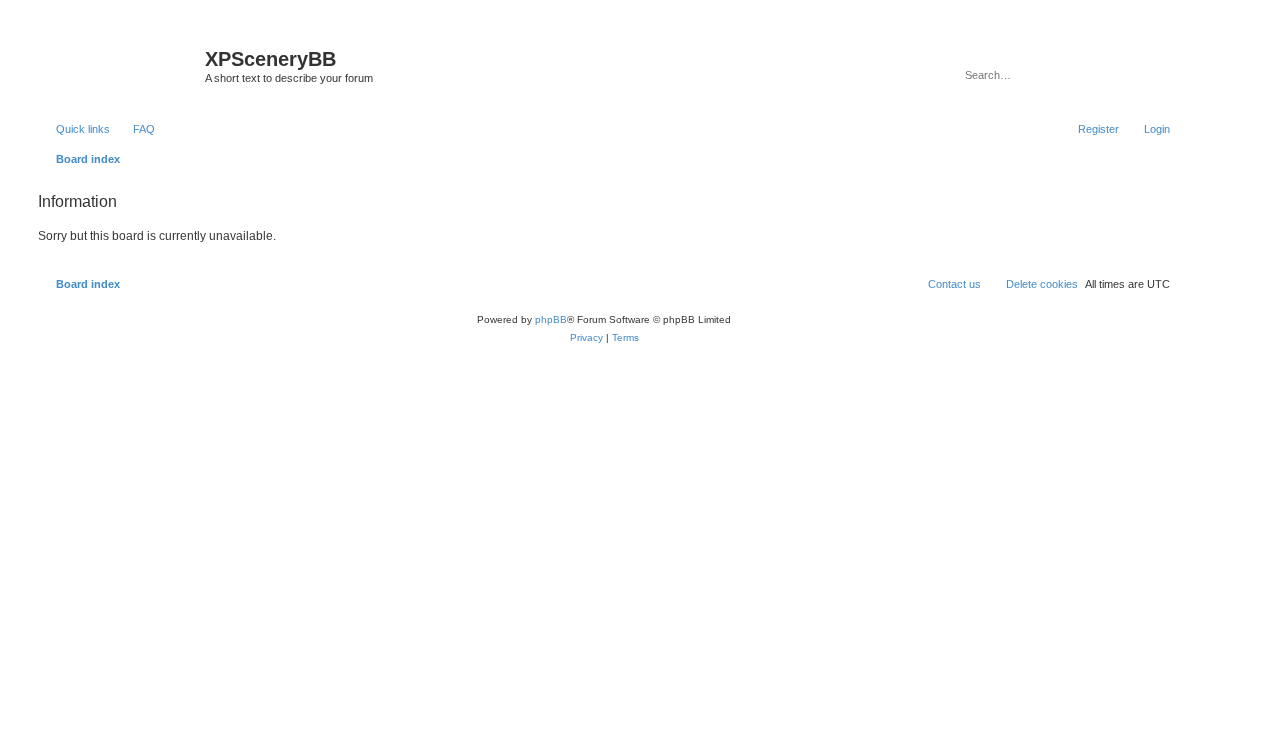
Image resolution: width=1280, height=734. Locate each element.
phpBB (551, 319)
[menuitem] (135, 129)
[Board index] (119, 65)
